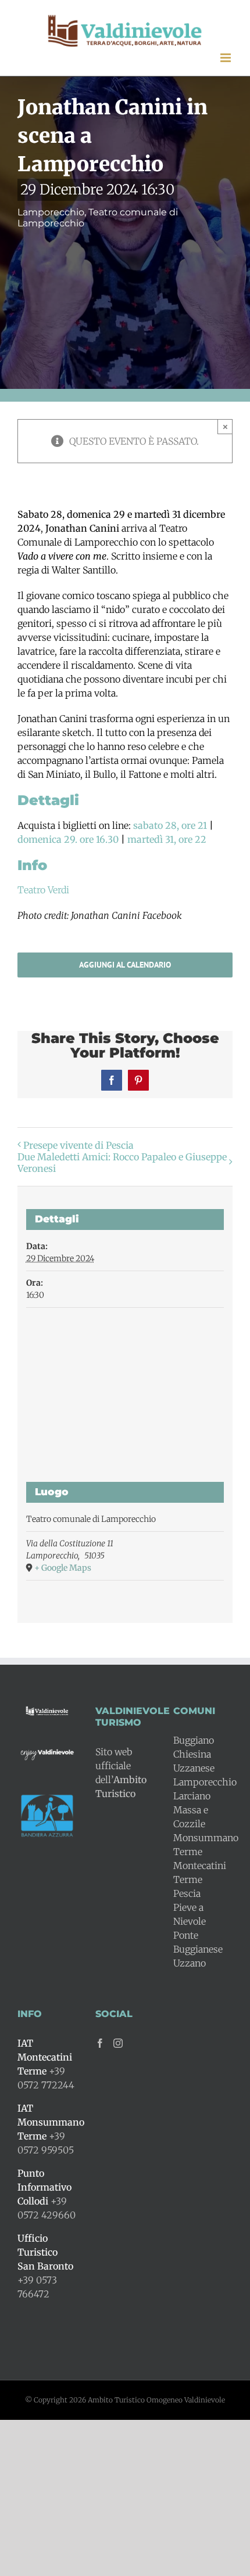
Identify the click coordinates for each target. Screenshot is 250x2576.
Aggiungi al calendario (125, 965)
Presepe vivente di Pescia (78, 1145)
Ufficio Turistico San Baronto (45, 2252)
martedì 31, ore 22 (167, 839)
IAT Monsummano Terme (51, 2122)
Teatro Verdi (43, 890)
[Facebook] (100, 2043)
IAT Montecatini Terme (45, 2057)
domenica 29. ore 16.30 (68, 839)
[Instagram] (118, 2043)
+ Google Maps (63, 1568)
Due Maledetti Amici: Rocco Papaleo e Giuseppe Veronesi (122, 1163)
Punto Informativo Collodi (44, 2187)
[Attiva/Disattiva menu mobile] (226, 58)
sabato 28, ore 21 (170, 825)
